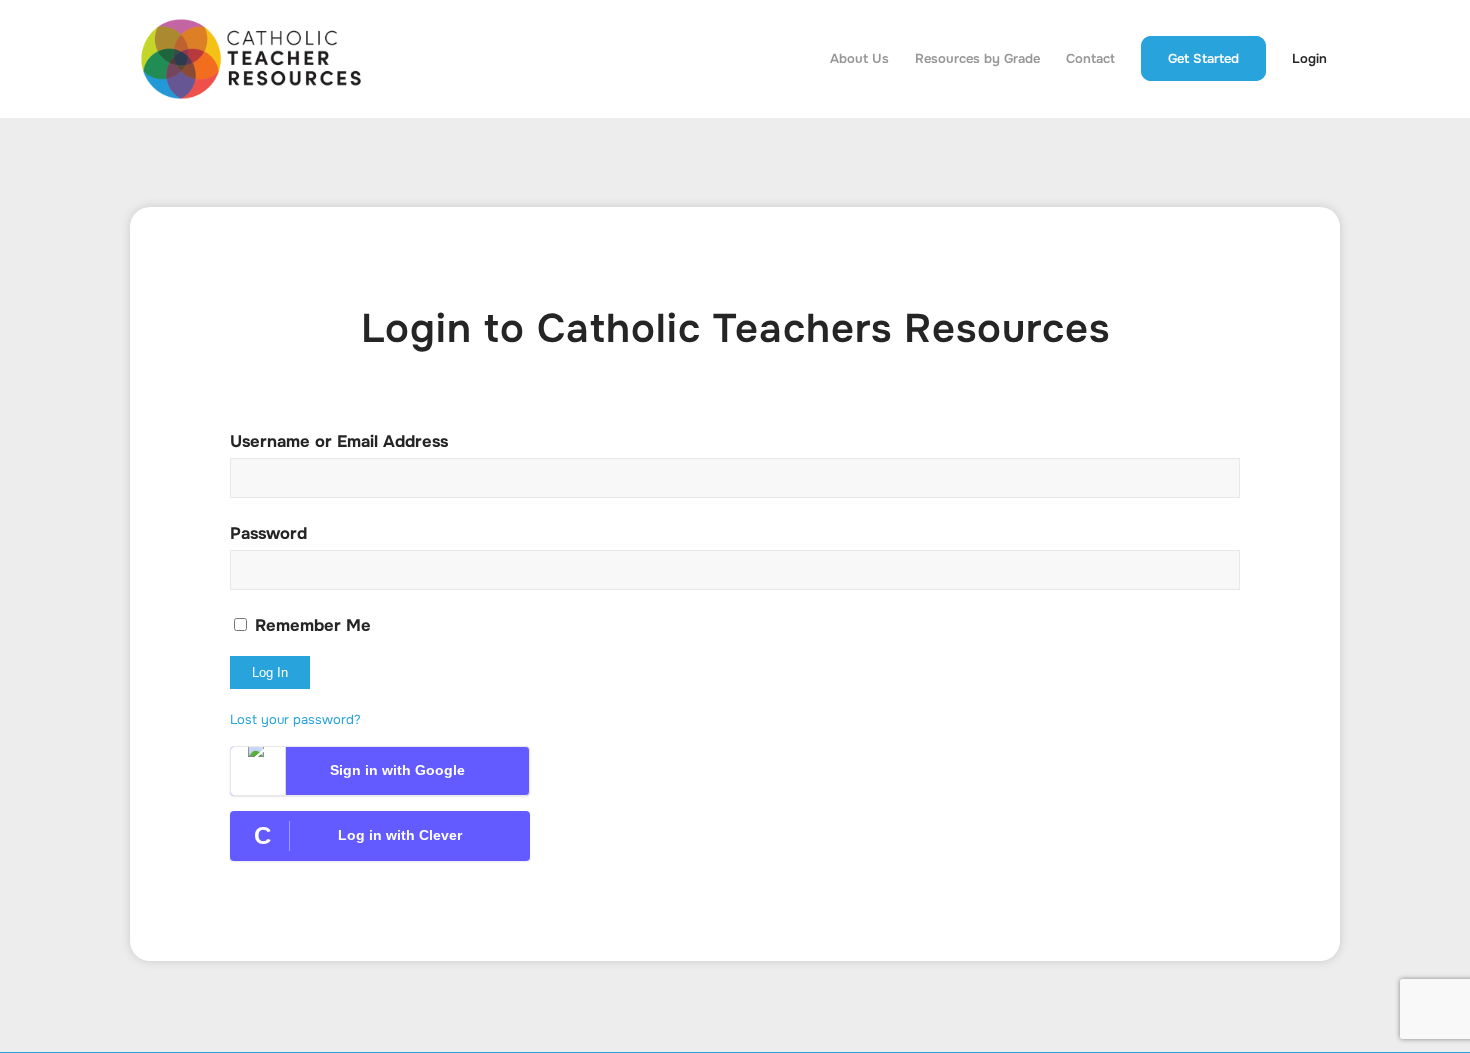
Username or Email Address (339, 441)
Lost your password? (295, 719)
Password (268, 533)
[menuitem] (859, 59)
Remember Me (310, 625)
